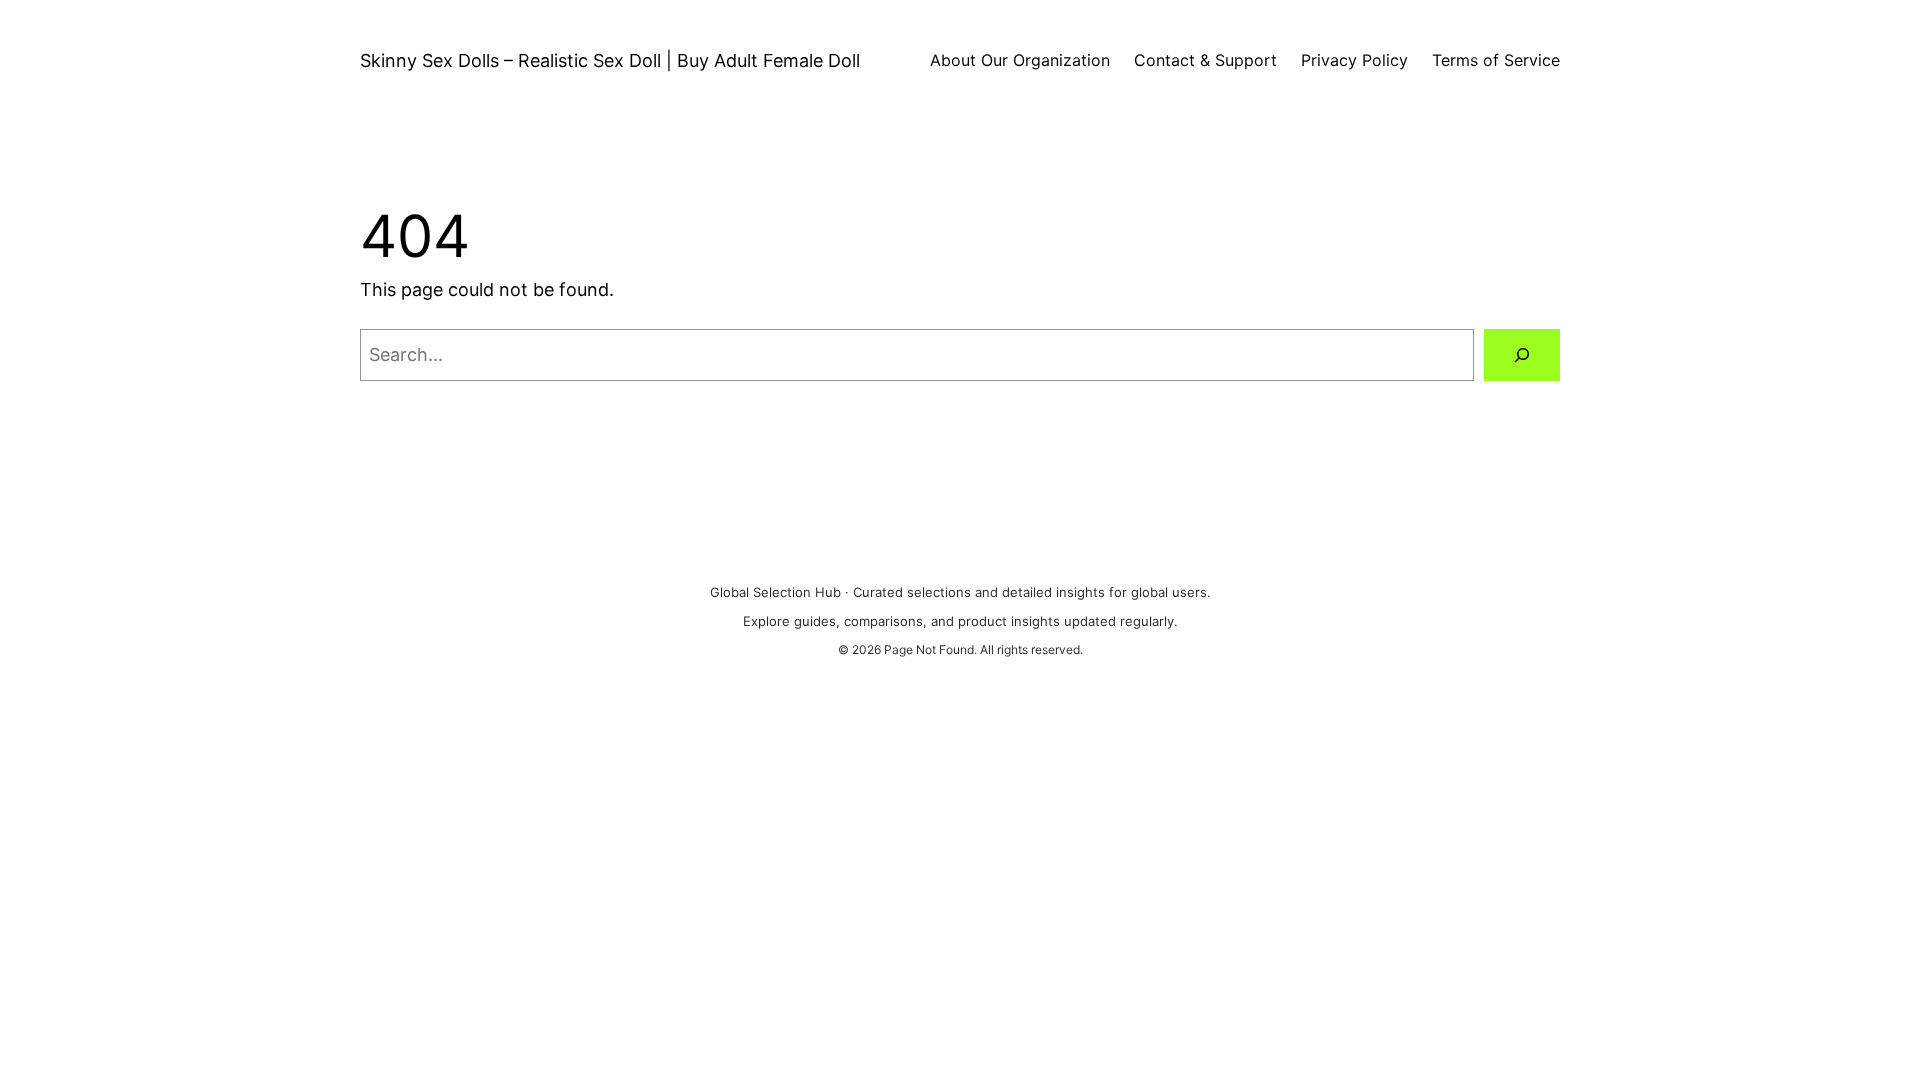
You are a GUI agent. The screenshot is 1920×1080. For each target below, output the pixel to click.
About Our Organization (1020, 60)
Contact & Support (1205, 60)
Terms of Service (1496, 60)
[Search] (1522, 355)
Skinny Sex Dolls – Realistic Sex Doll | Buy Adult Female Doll (610, 60)
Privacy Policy (1354, 60)
